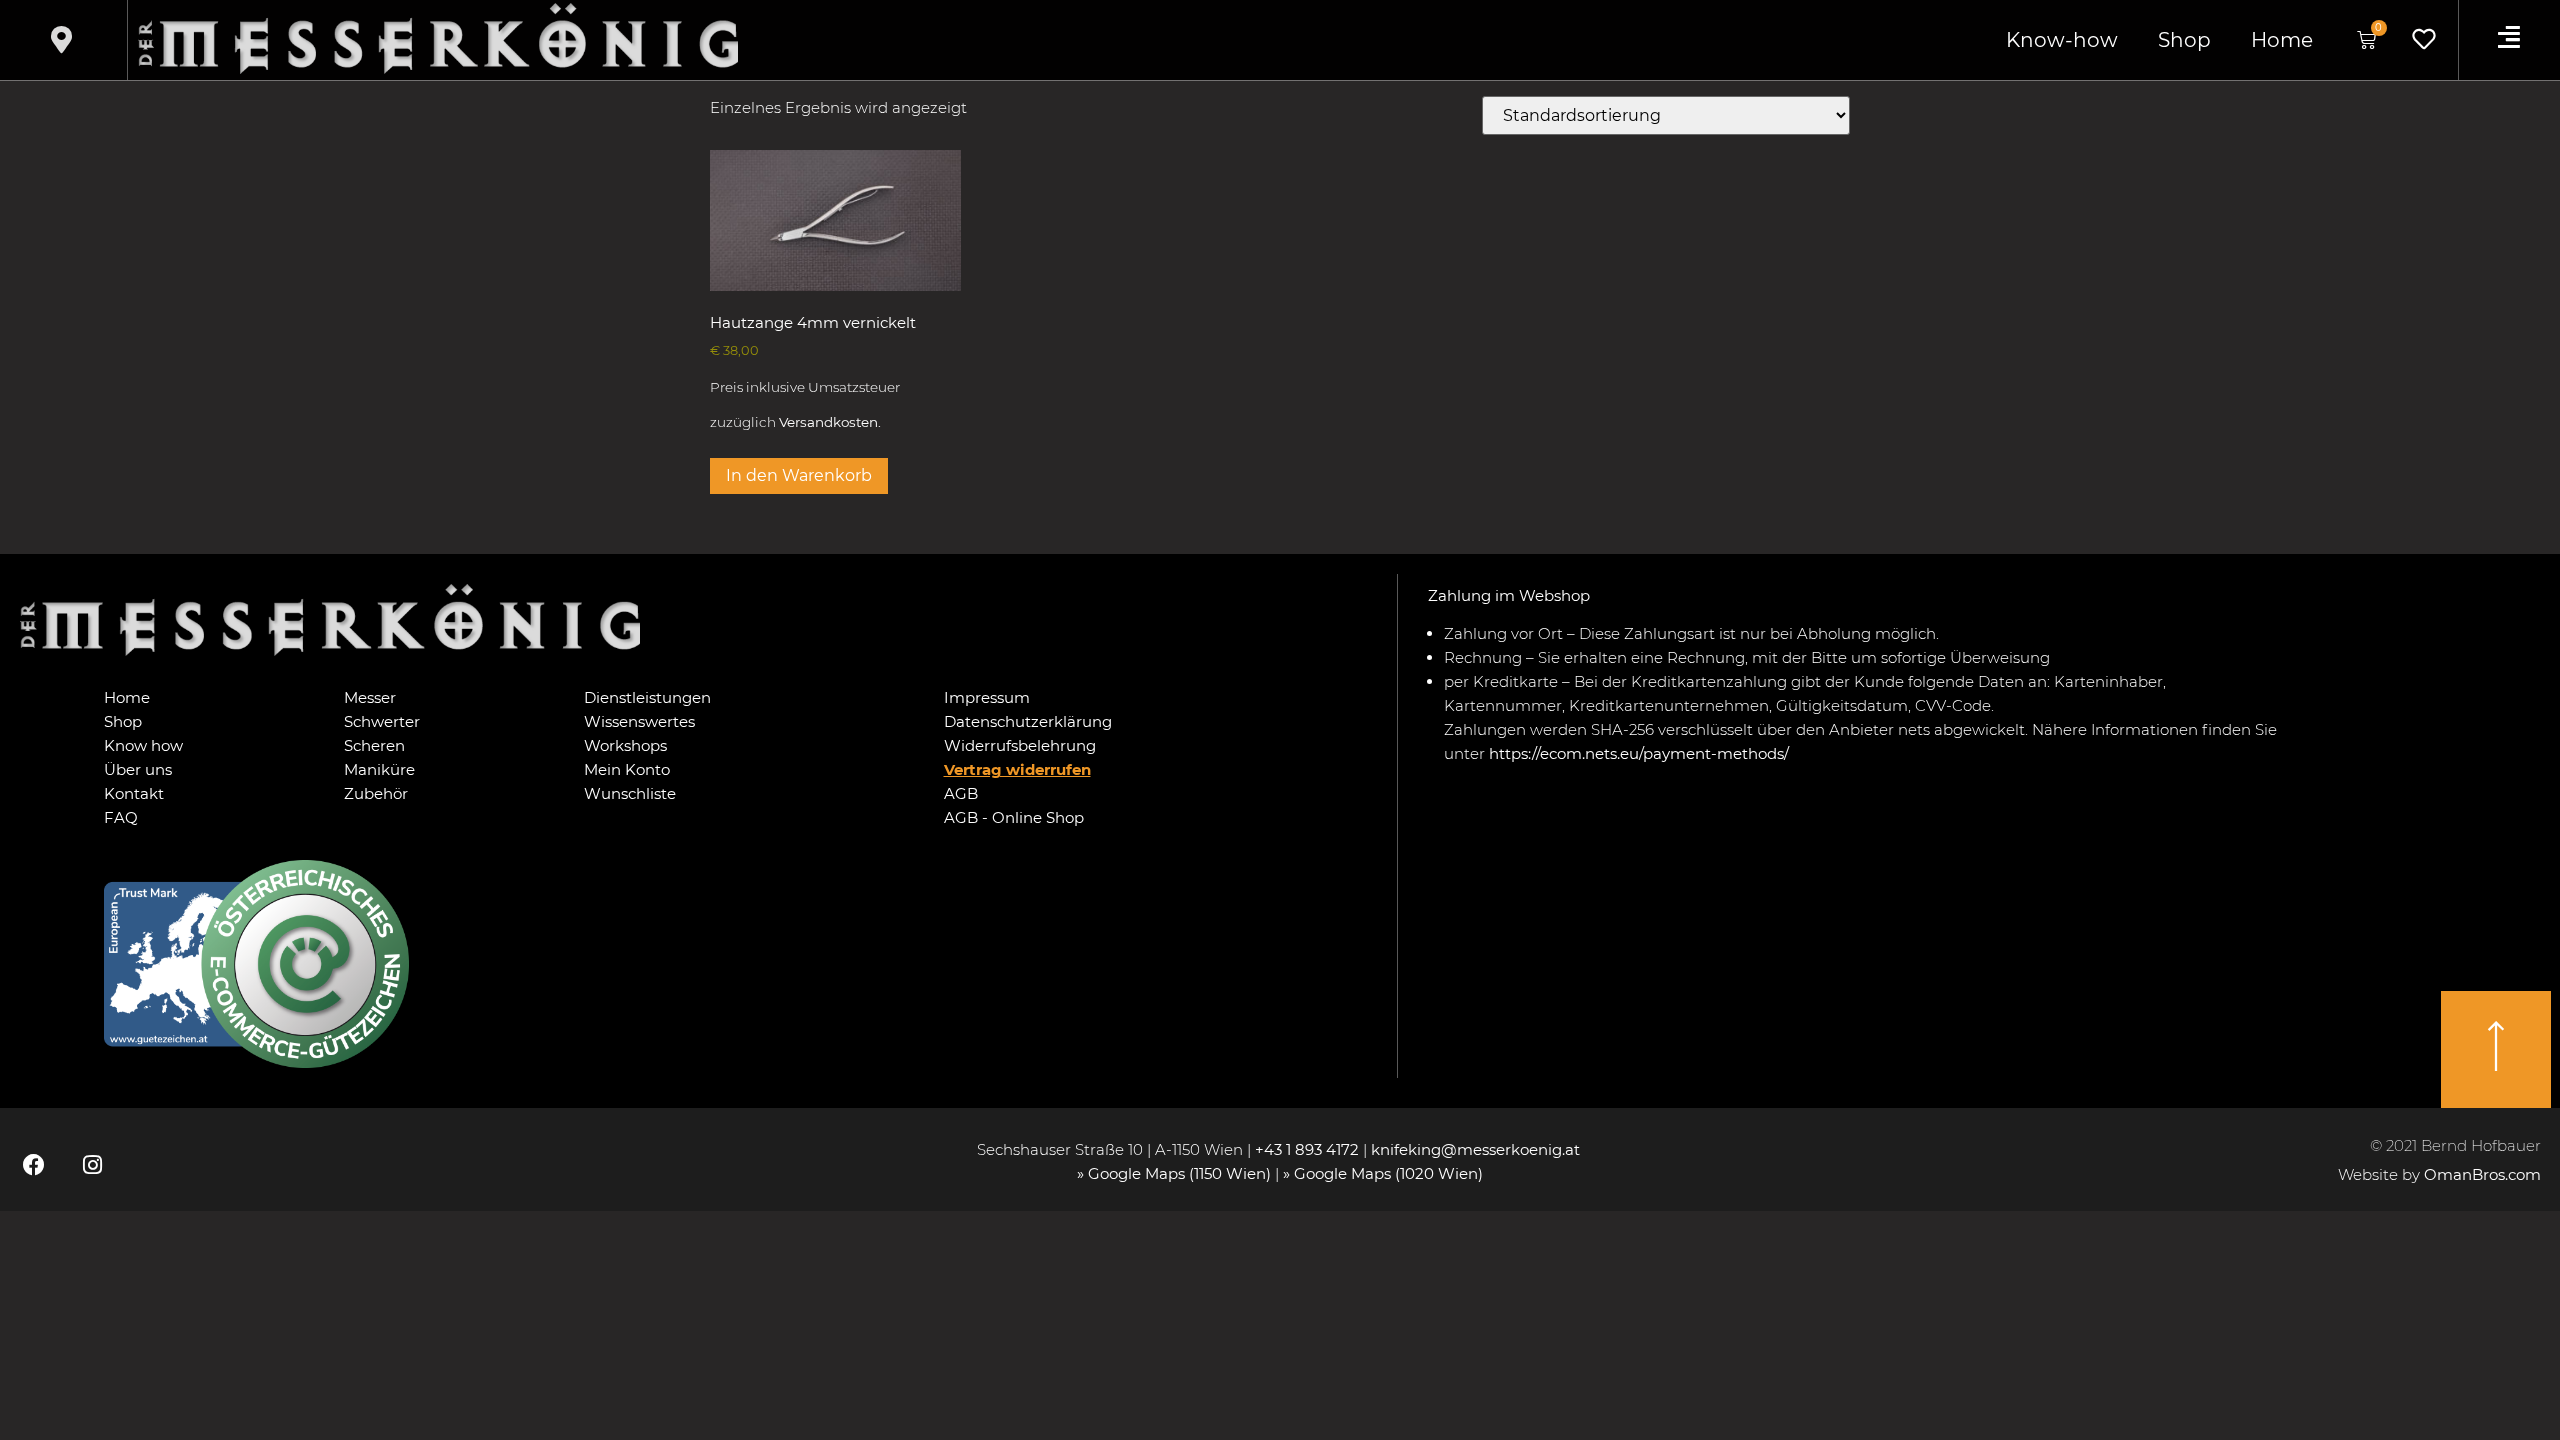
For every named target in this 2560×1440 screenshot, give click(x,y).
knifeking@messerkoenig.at (1477, 1149)
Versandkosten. (830, 422)
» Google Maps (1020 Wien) (1383, 1173)
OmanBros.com (2482, 1174)
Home (2282, 40)
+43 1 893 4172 (1307, 1149)
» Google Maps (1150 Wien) (1176, 1173)
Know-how (2062, 40)
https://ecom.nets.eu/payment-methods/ (1639, 753)
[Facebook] (34, 1164)
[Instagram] (92, 1164)
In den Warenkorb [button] (799, 475)
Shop (2184, 40)
